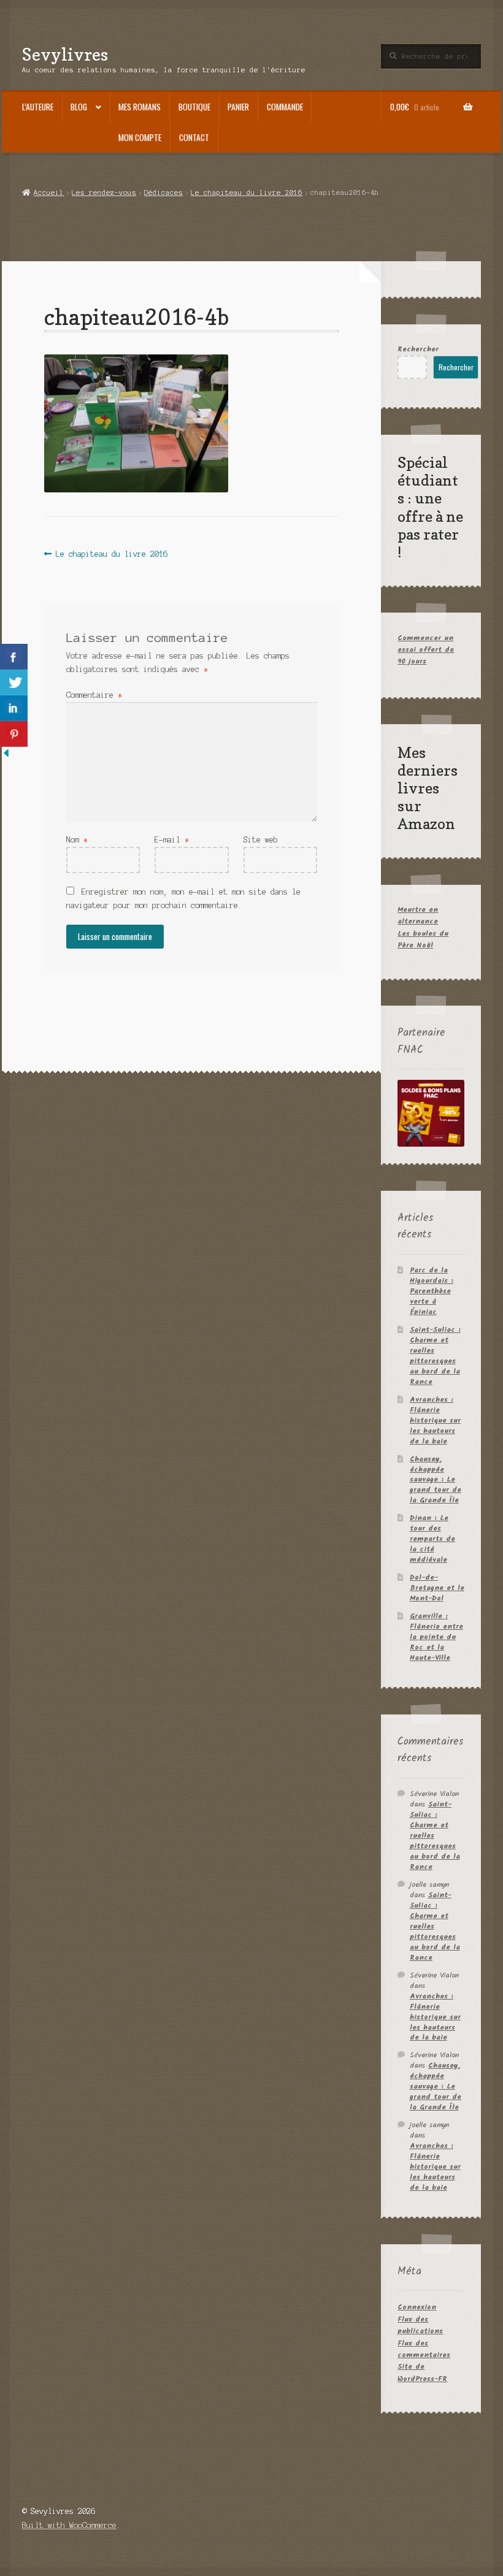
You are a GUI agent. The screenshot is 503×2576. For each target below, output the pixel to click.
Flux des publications (420, 2325)
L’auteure (38, 107)
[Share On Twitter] (14, 682)
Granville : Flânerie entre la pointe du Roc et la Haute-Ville (436, 1637)
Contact (194, 137)
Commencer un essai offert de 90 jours (426, 650)
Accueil (49, 193)
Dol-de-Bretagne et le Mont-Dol (437, 1588)
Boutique (194, 107)
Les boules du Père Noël (423, 939)
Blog (79, 107)
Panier (238, 107)
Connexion (417, 2307)
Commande (285, 107)
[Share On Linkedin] (14, 708)
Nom (77, 840)
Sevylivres (65, 54)
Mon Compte (140, 137)
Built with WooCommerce (69, 2525)
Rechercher (418, 349)
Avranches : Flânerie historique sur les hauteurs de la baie (435, 1420)
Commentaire (94, 695)
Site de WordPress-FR (422, 2372)
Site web (261, 840)
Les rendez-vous (104, 193)
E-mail (172, 840)
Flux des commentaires (424, 2349)
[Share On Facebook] (14, 657)
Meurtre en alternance (418, 915)
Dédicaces (163, 193)
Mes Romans (140, 107)
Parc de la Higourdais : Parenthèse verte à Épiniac (432, 1291)
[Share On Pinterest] (14, 734)
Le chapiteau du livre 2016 (247, 193)
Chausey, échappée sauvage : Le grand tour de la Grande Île (436, 1480)
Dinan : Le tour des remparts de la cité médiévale (432, 1539)
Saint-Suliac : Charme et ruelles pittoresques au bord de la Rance (435, 1356)
